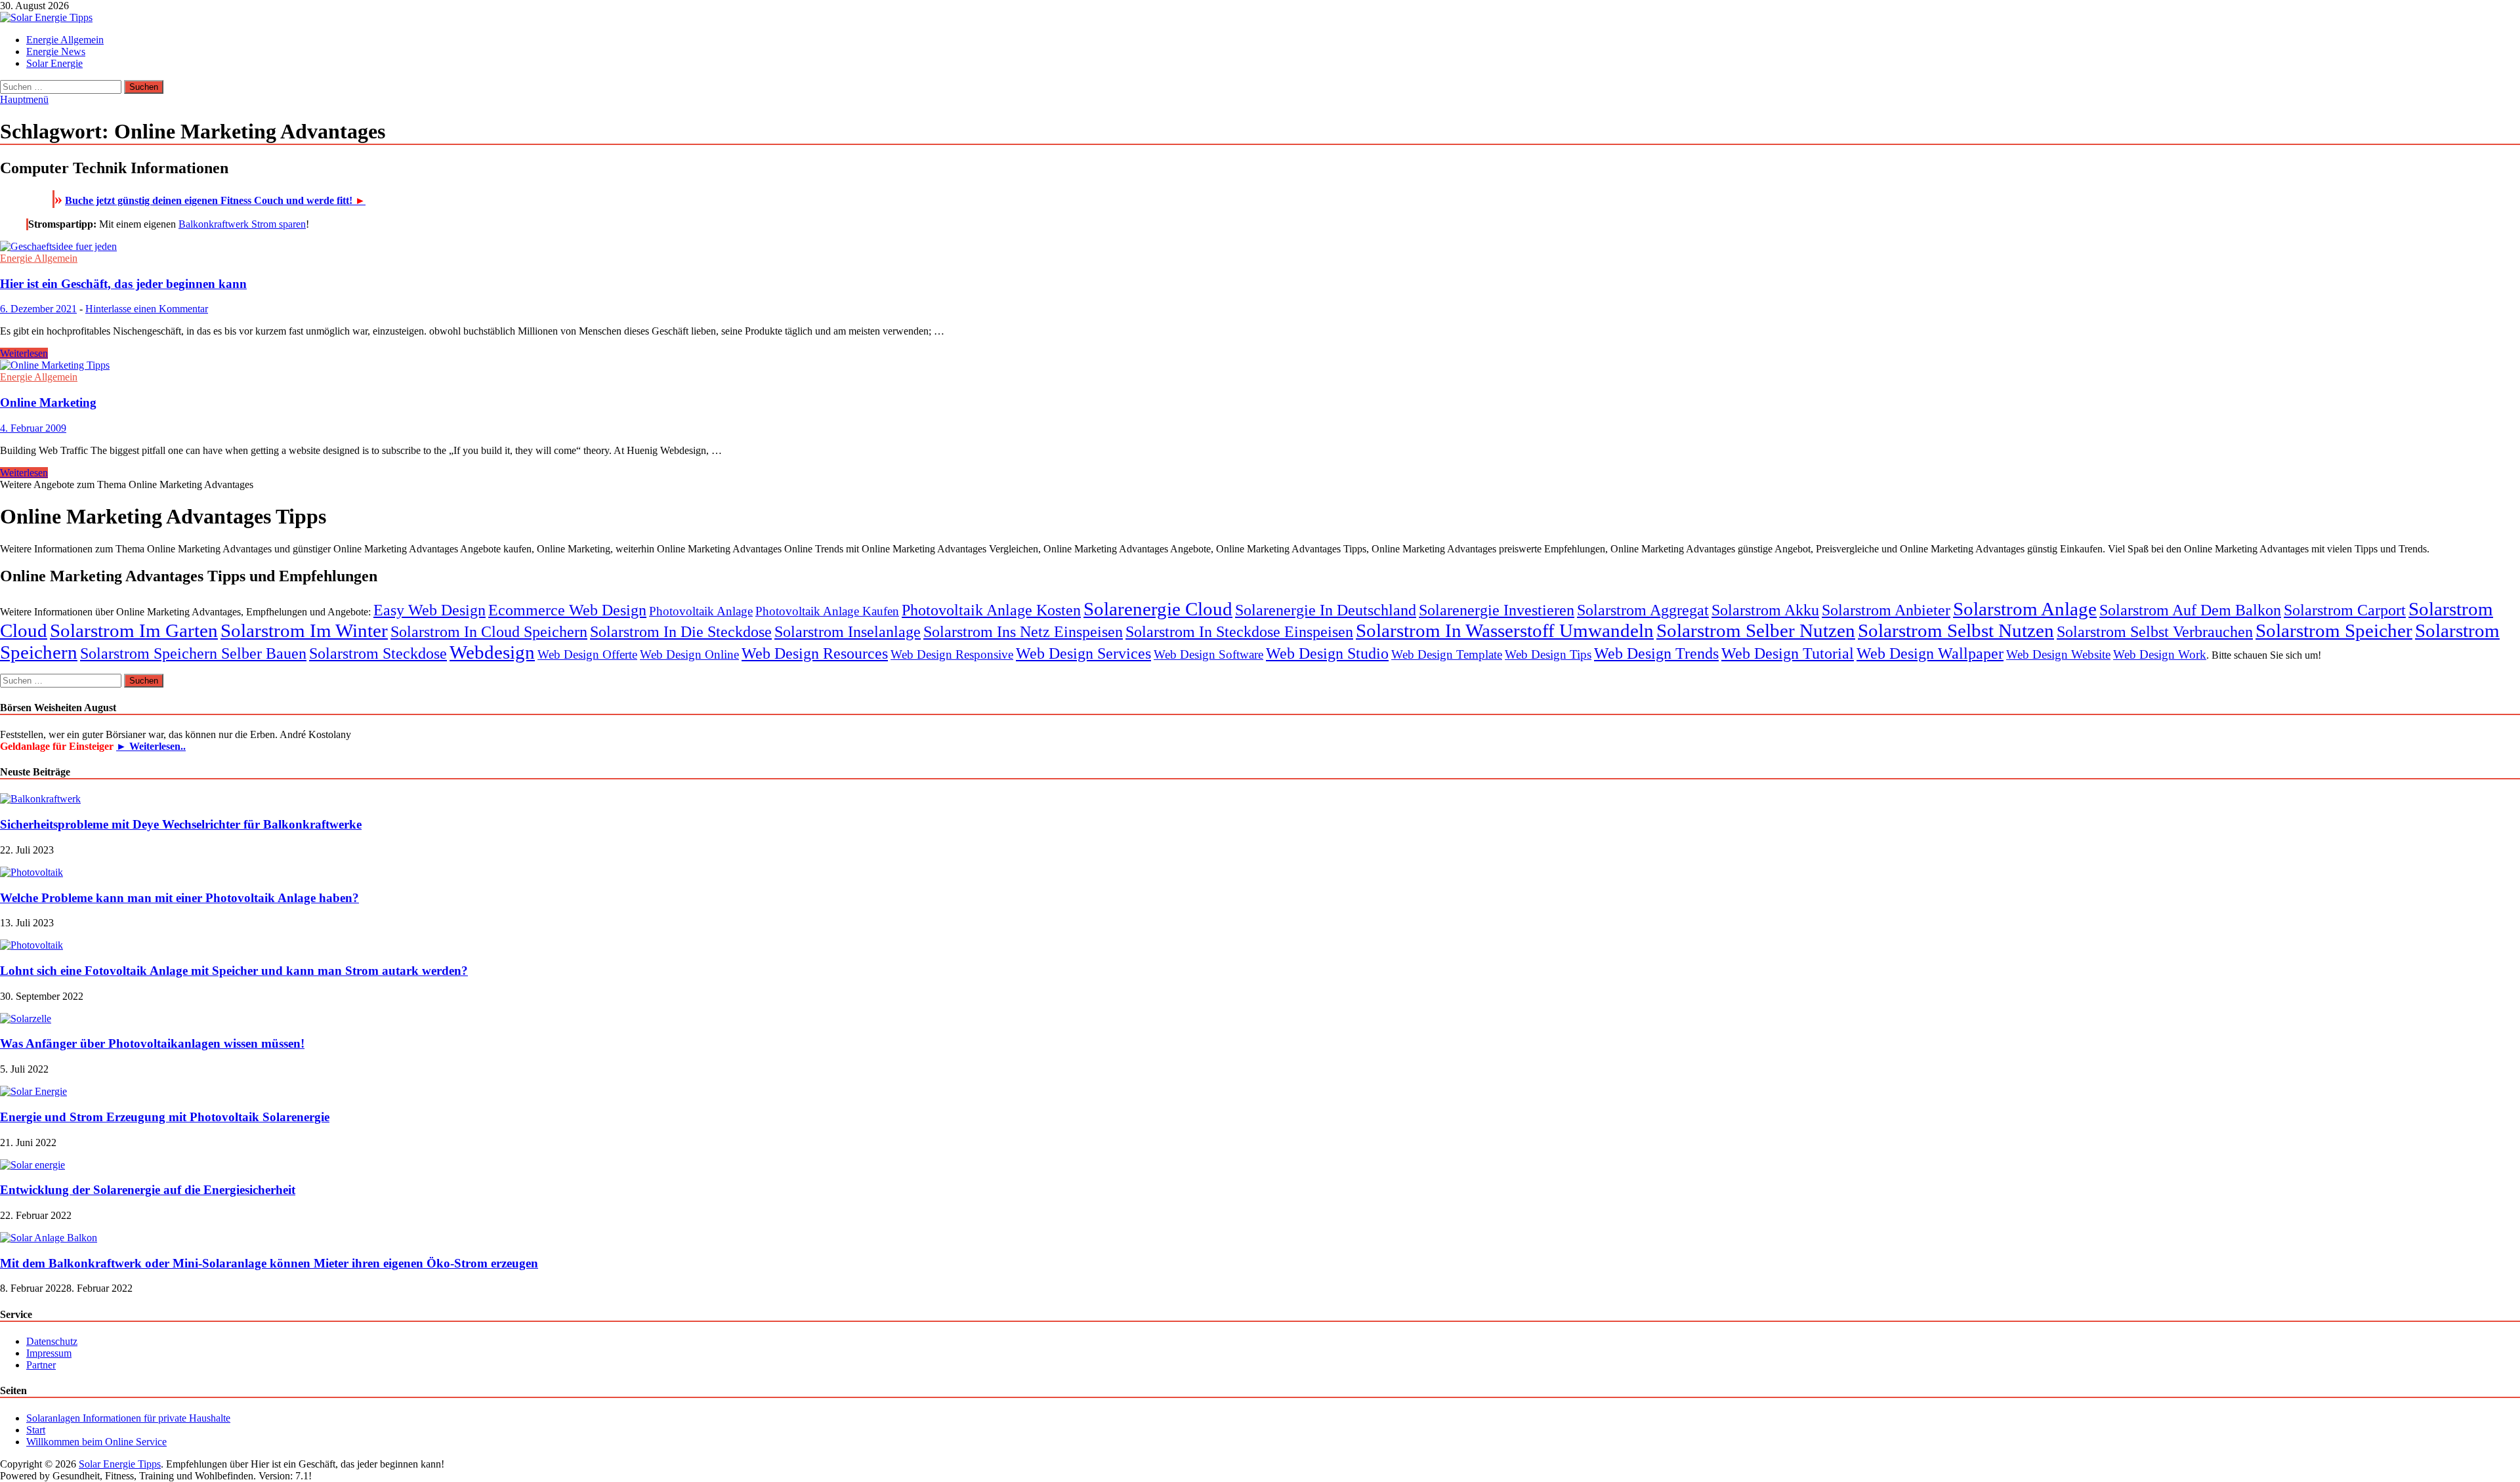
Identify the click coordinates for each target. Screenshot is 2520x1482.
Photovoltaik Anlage (701, 611)
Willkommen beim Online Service (96, 1442)
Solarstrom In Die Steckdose (681, 631)
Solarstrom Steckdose (378, 653)
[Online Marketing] (1260, 365)
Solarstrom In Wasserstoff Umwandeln (1505, 630)
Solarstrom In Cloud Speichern (489, 631)
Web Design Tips (1548, 654)
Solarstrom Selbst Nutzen (1956, 630)
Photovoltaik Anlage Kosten (991, 610)
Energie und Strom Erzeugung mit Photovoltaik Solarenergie (165, 1117)
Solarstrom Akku (1765, 610)
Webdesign (492, 652)
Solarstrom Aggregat (1643, 610)
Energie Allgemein (65, 40)
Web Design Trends (1656, 653)
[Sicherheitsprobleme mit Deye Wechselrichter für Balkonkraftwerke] (40, 799)
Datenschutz (52, 1341)
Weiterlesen (24, 353)
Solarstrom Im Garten (134, 630)
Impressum (49, 1353)
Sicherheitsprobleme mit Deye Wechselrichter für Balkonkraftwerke (181, 824)
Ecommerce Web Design (567, 610)
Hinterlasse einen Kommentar (147, 309)
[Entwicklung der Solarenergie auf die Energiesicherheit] (32, 1165)
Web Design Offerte (587, 654)
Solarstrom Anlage (2025, 609)
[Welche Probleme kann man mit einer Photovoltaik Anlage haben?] (31, 872)
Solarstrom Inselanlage (848, 631)
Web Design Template (1447, 654)
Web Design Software (1208, 654)
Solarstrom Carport (2345, 610)
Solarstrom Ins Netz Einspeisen (1023, 631)
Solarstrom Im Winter (304, 630)
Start (36, 1430)
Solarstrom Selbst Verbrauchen (2155, 631)
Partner (41, 1365)
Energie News (56, 51)
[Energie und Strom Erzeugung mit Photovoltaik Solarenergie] (33, 1091)
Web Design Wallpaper (1930, 653)
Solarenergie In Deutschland (1326, 610)
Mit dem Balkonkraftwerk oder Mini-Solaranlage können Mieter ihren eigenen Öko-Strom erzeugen (269, 1263)
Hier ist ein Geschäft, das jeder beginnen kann (123, 284)
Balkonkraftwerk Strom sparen (242, 224)
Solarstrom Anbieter (1886, 610)
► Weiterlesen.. (151, 746)
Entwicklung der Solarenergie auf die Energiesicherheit (148, 1190)
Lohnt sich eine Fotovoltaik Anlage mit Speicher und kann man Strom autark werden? (234, 971)
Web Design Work (2160, 654)
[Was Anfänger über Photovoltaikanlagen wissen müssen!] (26, 1019)
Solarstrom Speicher (2334, 630)
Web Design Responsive (952, 654)
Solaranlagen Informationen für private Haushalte (128, 1418)
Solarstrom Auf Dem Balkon (2190, 610)
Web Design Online (689, 654)
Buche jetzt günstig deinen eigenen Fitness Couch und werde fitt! (215, 200)
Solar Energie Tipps (120, 1464)
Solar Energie (54, 63)
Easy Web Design (430, 610)
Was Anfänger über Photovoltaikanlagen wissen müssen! (152, 1043)
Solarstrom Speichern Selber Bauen (193, 653)
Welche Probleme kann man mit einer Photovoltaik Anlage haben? (179, 898)
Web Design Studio (1327, 653)
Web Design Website (2058, 654)
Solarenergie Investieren (1497, 610)
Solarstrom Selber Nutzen (1756, 630)
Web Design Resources (815, 653)
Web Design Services (1083, 653)
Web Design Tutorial (1788, 653)
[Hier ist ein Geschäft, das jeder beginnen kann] (1260, 247)
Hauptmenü (24, 99)
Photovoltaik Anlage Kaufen (827, 611)
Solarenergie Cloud (1158, 609)
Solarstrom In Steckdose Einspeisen (1239, 631)
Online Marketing (48, 402)
